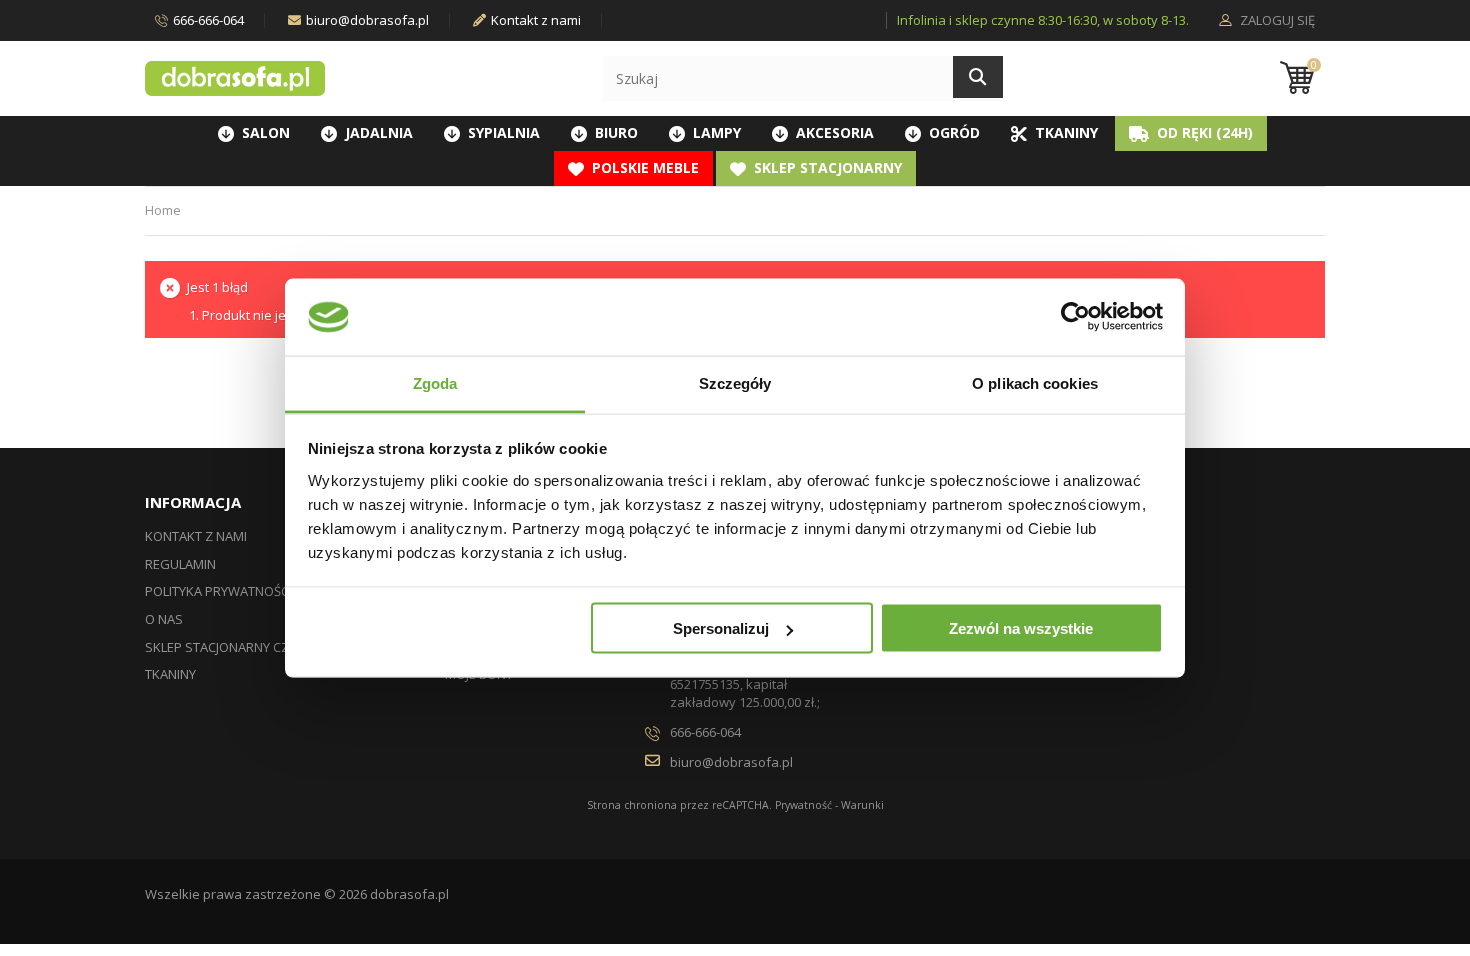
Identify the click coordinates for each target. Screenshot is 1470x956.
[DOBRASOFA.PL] (235, 78)
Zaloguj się (1276, 21)
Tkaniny (170, 674)
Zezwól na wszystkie (1021, 628)
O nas (164, 619)
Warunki (862, 805)
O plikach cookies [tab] (1035, 382)
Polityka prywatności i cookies (250, 591)
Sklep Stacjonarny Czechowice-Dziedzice (282, 647)
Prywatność (803, 805)
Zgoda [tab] (435, 382)
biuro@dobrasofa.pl (367, 20)
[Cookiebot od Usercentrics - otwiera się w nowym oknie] (1075, 317)
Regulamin (180, 564)
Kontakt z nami (536, 20)
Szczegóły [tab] (735, 382)
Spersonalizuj (721, 628)
